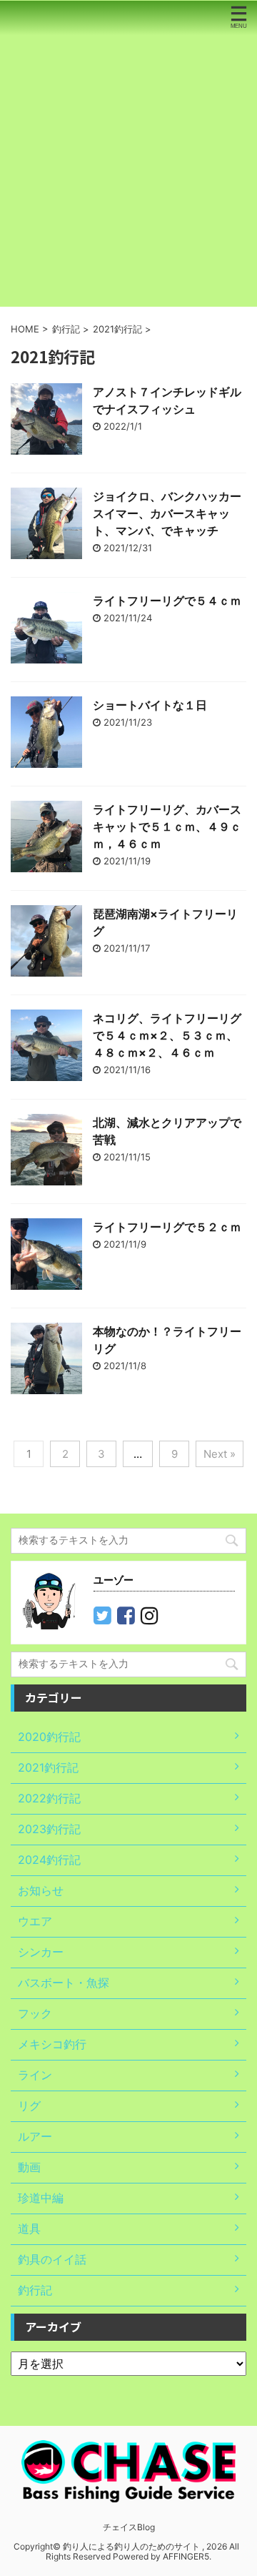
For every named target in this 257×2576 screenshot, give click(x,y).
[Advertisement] (128, 171)
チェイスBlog (129, 2527)
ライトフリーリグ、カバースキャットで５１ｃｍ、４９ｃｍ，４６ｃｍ (167, 826)
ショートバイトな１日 (150, 705)
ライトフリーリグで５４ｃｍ (167, 601)
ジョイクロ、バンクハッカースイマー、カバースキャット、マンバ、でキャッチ (167, 513)
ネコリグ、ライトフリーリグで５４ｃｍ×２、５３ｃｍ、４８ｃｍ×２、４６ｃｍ (167, 1035)
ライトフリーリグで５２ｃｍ (167, 1227)
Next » (220, 1454)
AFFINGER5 (186, 2556)
